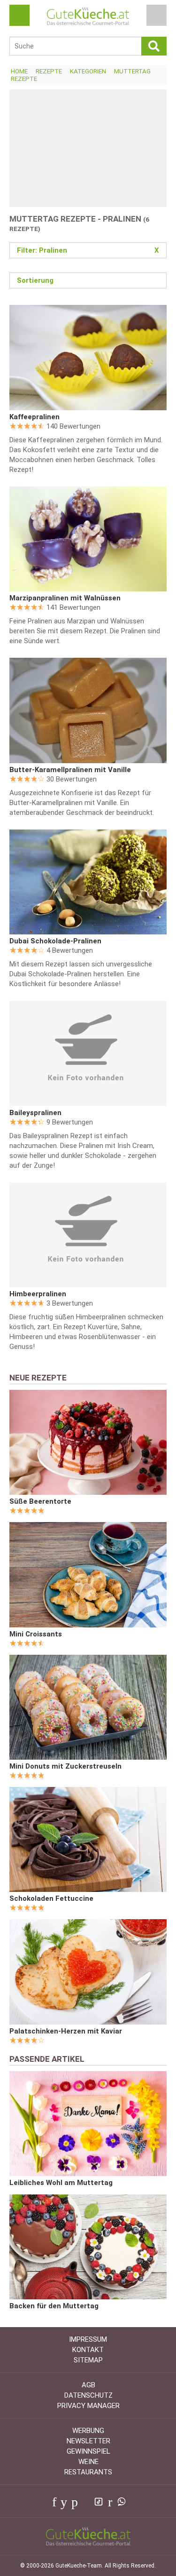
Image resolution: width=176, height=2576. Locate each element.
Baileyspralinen (35, 1113)
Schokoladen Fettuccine (51, 1898)
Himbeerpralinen (38, 1294)
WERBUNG (88, 2431)
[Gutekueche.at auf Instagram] (85, 2502)
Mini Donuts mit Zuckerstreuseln (65, 1766)
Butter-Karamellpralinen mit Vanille (70, 770)
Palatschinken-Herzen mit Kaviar (66, 2031)
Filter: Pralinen (88, 250)
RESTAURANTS (88, 2472)
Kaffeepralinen (34, 417)
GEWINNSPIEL (88, 2451)
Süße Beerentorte (40, 1501)
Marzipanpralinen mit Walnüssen (65, 598)
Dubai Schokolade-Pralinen (55, 941)
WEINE (88, 2462)
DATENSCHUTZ (88, 2395)
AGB (88, 2385)
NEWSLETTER (88, 2441)
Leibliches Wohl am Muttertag (61, 2183)
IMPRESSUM (88, 2339)
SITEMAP (88, 2360)
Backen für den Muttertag (54, 2306)
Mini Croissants (36, 1634)
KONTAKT (88, 2350)
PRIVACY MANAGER (88, 2406)
